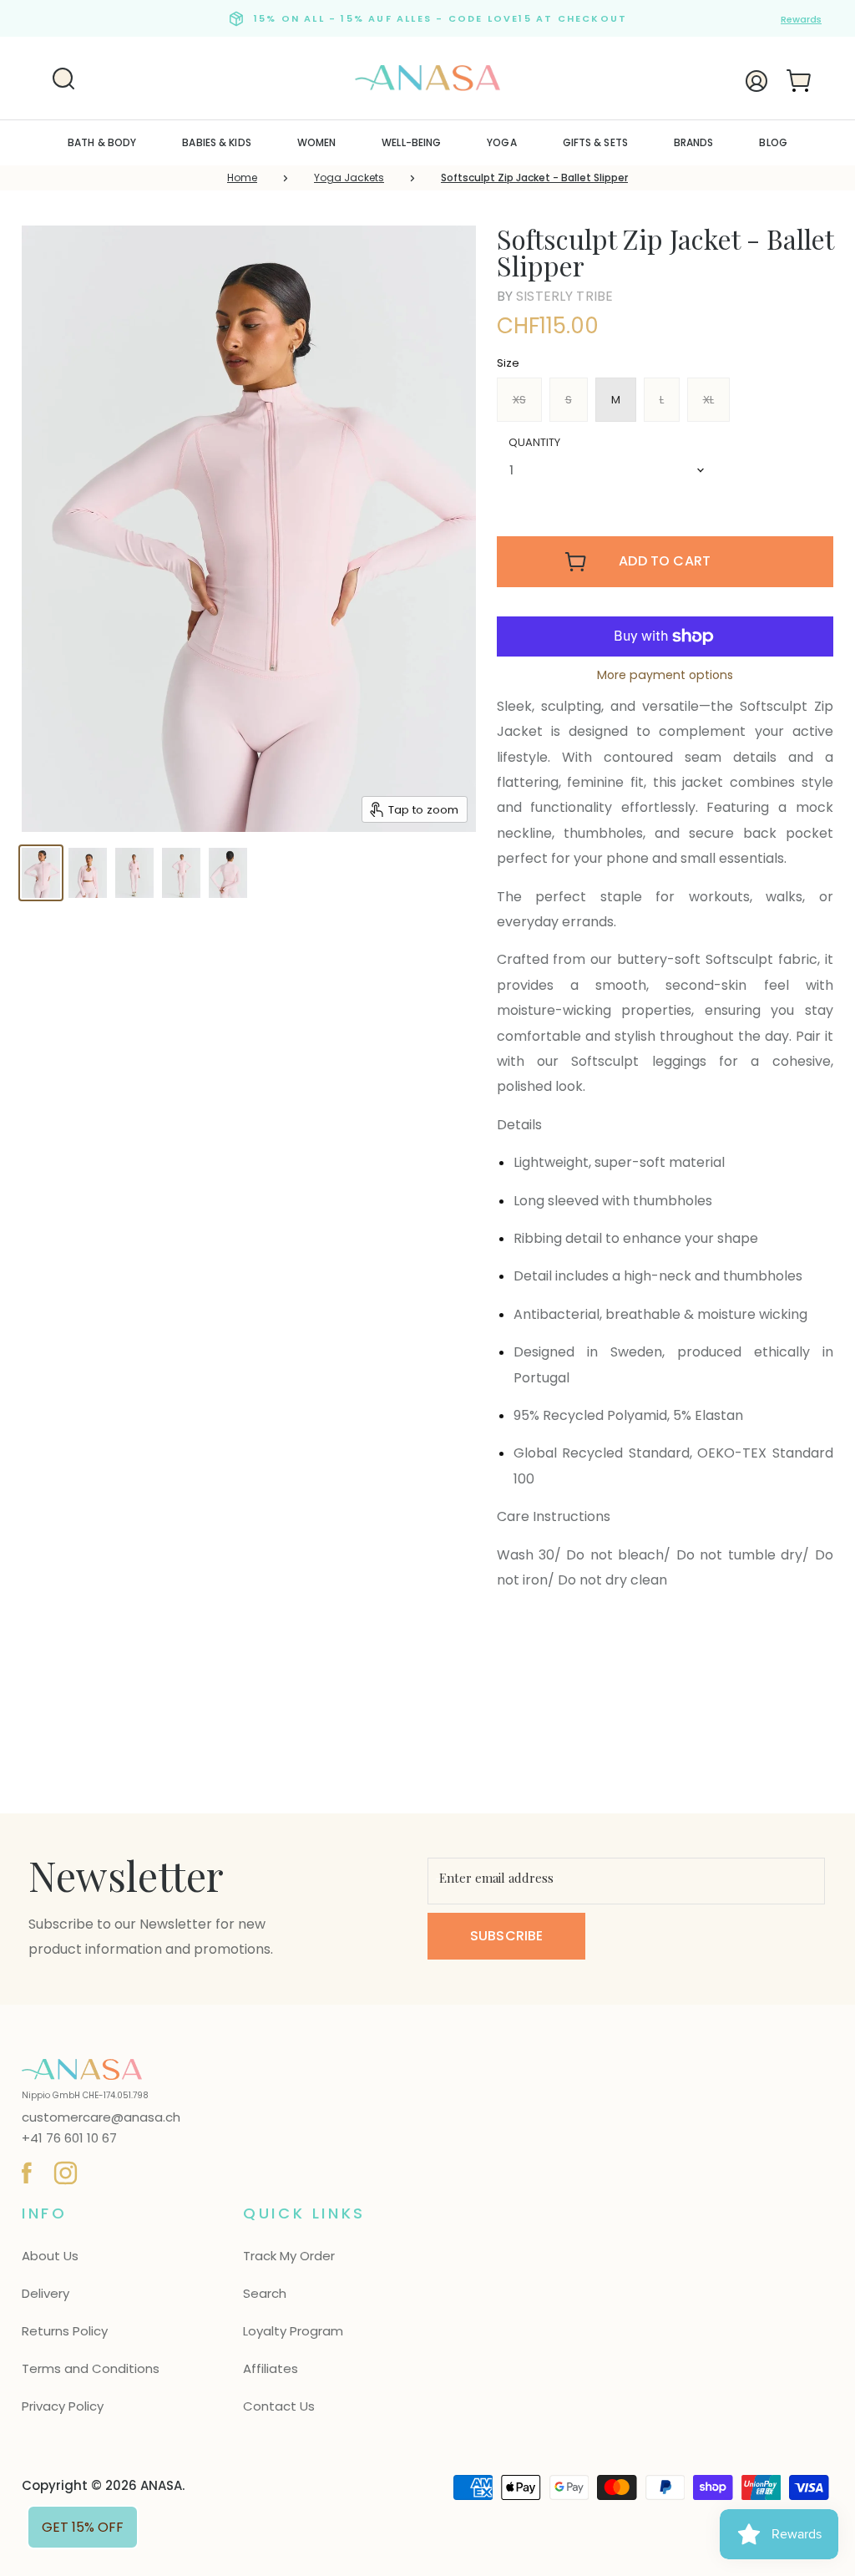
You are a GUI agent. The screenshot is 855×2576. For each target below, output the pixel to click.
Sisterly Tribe (564, 296)
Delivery (46, 2293)
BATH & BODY (102, 142)
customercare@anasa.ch (101, 2117)
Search (265, 2293)
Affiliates (271, 2368)
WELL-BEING (411, 142)
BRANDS (694, 142)
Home (242, 177)
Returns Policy (65, 2331)
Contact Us (279, 2406)
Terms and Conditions (91, 2368)
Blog (773, 142)
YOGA (501, 142)
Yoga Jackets (349, 177)
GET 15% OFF (83, 2527)
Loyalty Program (293, 2331)
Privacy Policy (63, 2406)
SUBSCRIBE (506, 1936)
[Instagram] (63, 2170)
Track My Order (289, 2256)
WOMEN (317, 142)
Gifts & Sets (595, 142)
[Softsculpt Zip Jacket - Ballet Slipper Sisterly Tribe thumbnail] (41, 873)
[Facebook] (24, 2170)
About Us (50, 2256)
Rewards (801, 19)
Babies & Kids (217, 142)
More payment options (665, 675)
